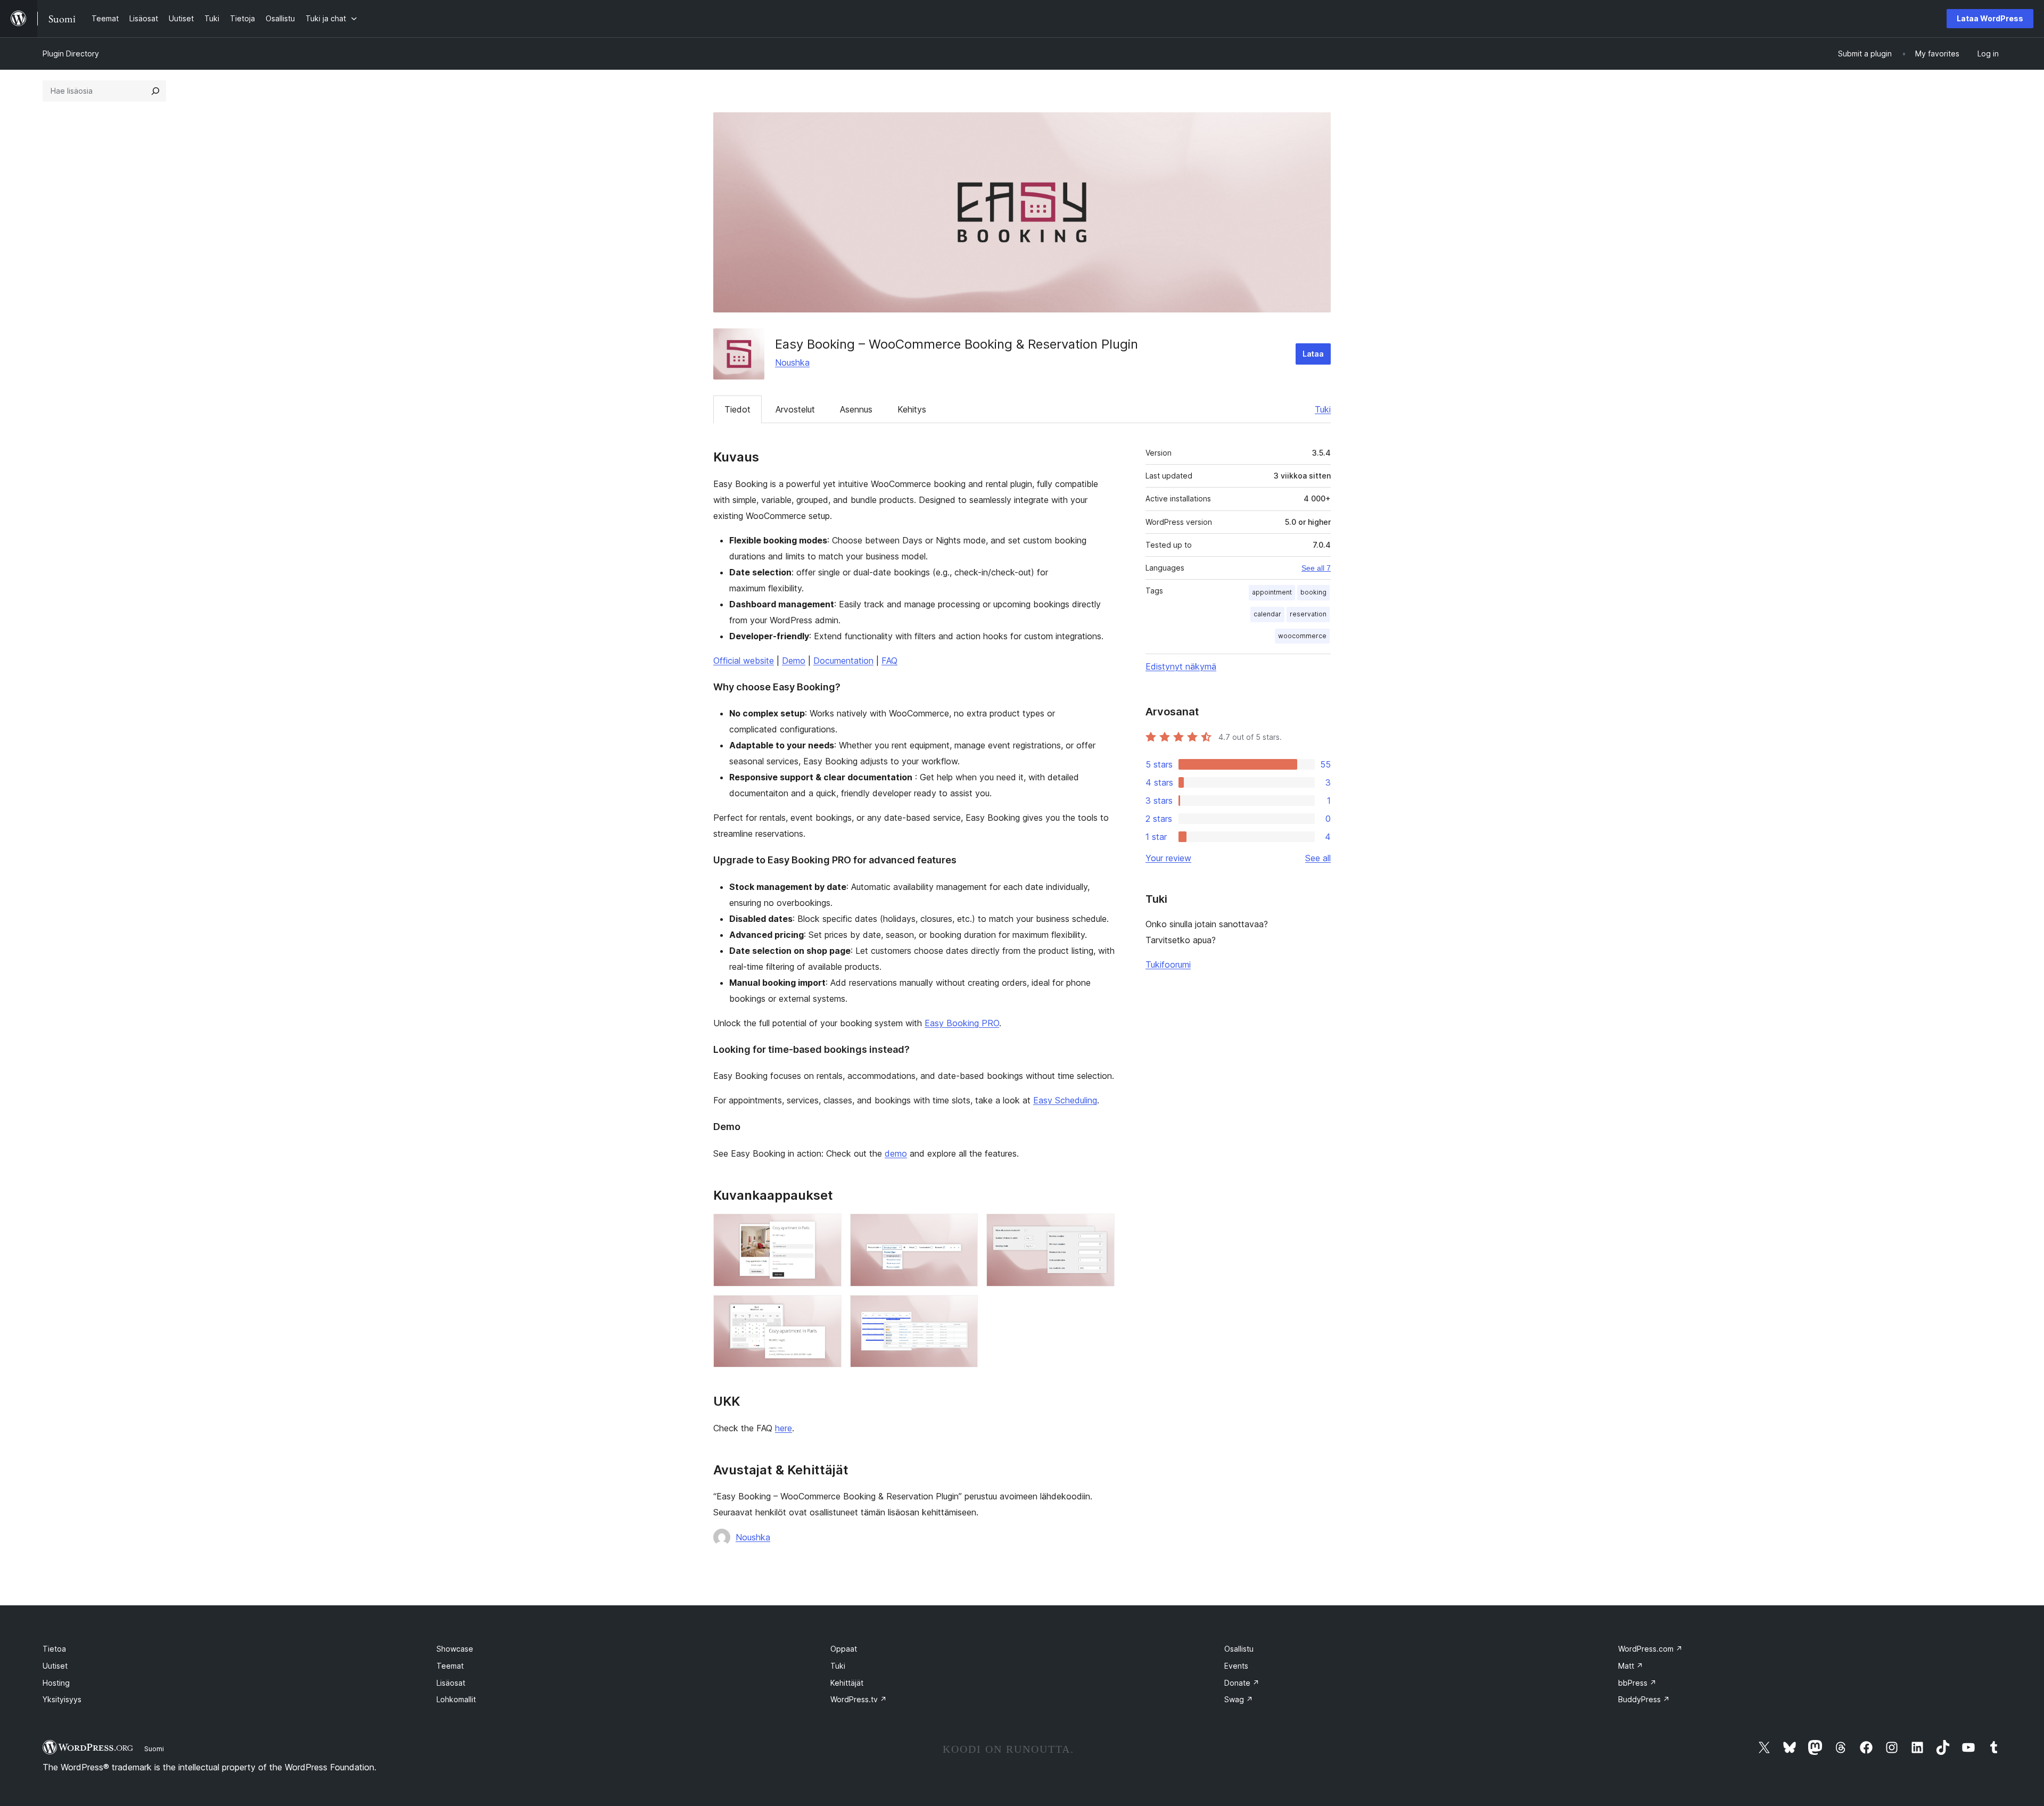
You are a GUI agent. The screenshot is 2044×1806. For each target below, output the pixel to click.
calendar (1267, 614)
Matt (1631, 1666)
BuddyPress (1644, 1699)
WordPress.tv (859, 1699)
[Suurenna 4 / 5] (827, 1309)
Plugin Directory (71, 53)
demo (896, 1153)
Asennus (856, 409)
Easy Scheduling (1065, 1100)
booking (1313, 592)
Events (1236, 1666)
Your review (1168, 858)
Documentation (843, 661)
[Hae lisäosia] (155, 91)
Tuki (1323, 409)
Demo (794, 661)
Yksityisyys (62, 1699)
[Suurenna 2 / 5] (963, 1228)
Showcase (455, 1649)
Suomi (154, 1749)
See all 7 (1316, 568)
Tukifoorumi (1168, 964)
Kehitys (912, 409)
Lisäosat (451, 1683)
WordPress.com (1650, 1649)
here (784, 1428)
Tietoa (54, 1649)
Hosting (56, 1683)
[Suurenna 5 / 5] (963, 1309)
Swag (1239, 1699)
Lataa (1313, 354)
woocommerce (1302, 636)
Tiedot (737, 409)
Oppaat (844, 1649)
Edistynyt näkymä (1181, 666)
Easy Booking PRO (962, 1023)
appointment (1272, 592)
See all (1318, 858)
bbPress (1637, 1683)
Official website (744, 661)
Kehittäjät (847, 1683)
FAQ (889, 661)
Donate (1242, 1683)
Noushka (792, 362)
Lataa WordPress (1990, 18)
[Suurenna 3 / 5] (1100, 1228)
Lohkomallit (456, 1699)
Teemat (450, 1666)
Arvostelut (795, 409)
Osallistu (1239, 1649)
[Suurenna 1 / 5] (827, 1228)
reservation (1308, 614)
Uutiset (55, 1666)
